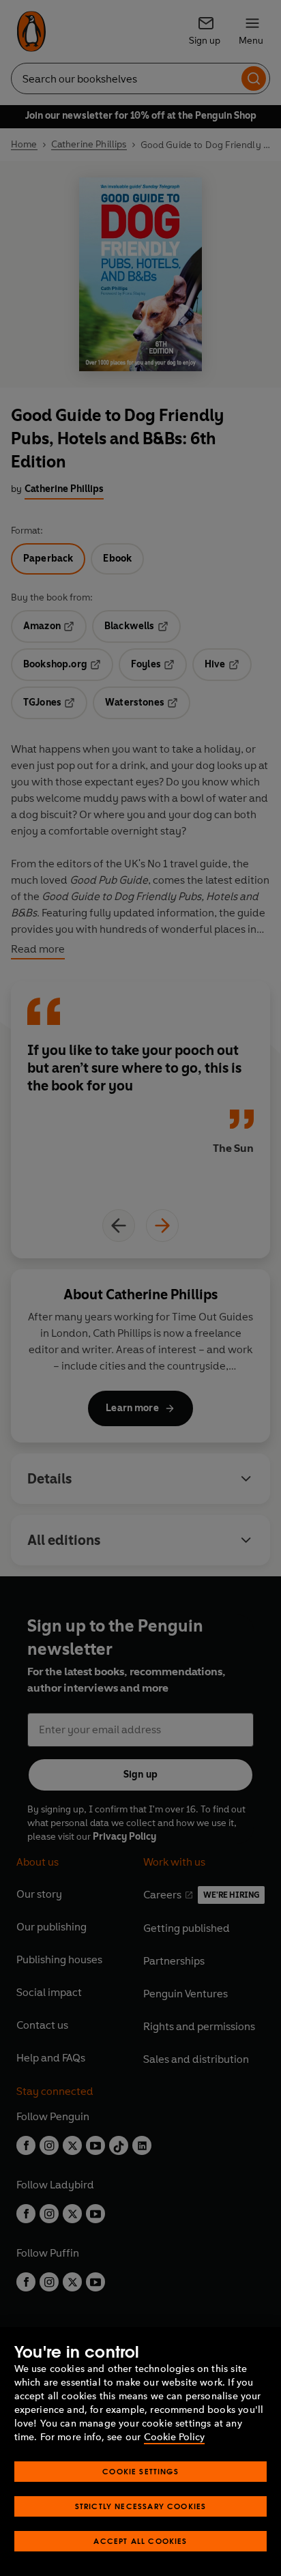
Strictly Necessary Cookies (141, 2506)
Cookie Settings (140, 2471)
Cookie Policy (174, 2437)
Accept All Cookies (140, 2541)
